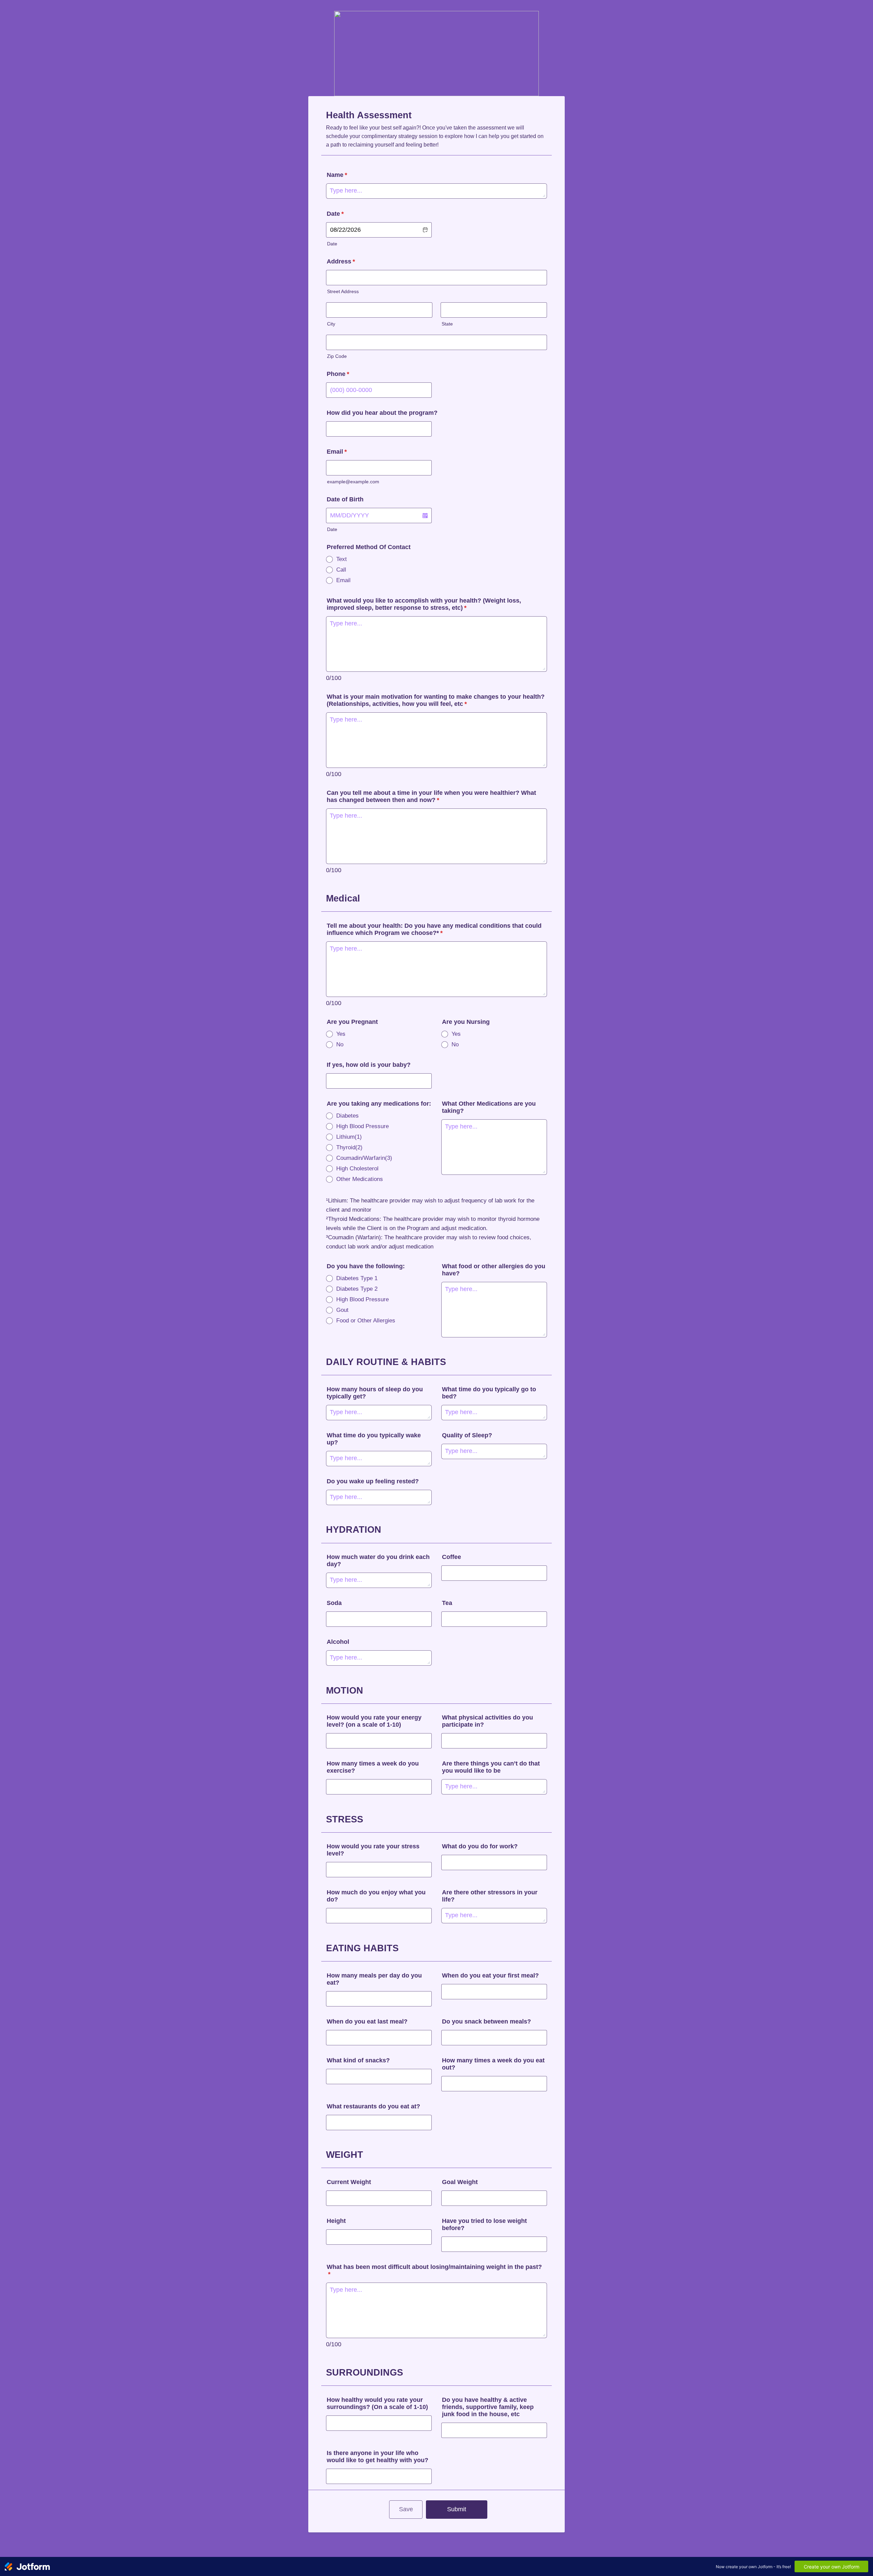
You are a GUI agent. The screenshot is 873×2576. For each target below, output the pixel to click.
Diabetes (347, 1116)
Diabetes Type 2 (357, 1289)
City (331, 324)
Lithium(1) (349, 1137)
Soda (334, 1603)
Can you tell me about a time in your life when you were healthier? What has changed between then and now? (431, 796)
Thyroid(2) (349, 1147)
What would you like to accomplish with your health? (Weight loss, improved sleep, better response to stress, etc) (424, 604)
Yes (341, 1034)
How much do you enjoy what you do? (376, 1896)
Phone (338, 374)
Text (342, 559)
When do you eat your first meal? (490, 1975)
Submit (457, 2509)
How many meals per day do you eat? (374, 1979)
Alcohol (338, 1642)
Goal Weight (460, 2182)
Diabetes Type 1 (357, 1278)
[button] (425, 230)
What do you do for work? (480, 1846)
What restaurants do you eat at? (373, 2106)
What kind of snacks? (358, 2060)
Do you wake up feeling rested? (373, 1481)
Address (341, 261)
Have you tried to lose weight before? (484, 2224)
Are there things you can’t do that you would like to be (491, 1767)
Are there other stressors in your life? (490, 1896)
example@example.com (353, 482)
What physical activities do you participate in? (487, 1721)
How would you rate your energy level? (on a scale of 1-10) (374, 1721)
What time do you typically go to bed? (489, 1393)
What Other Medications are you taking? (489, 1107)
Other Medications (360, 1179)
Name (337, 175)
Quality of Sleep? (467, 1435)
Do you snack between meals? (486, 2021)
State (447, 324)
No (340, 1044)
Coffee (452, 1557)
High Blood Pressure (362, 1126)
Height (336, 2221)
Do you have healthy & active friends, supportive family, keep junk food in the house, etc (488, 2407)
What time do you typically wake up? (374, 1439)
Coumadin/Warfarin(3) (364, 1158)
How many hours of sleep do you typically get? (375, 1393)
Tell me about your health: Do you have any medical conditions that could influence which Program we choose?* (434, 929)
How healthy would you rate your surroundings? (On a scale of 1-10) (377, 2403)
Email (337, 452)
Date (332, 244)
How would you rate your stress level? (373, 1850)
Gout (342, 1310)
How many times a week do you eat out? (493, 2064)
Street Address (343, 292)
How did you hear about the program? (382, 413)
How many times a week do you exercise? (373, 1767)
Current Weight (349, 2182)
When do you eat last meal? (367, 2021)
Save (406, 2509)
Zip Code (337, 356)
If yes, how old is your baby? (369, 1065)
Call (341, 570)
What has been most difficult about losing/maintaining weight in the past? (434, 2270)
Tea (447, 1603)
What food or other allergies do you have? (494, 1270)
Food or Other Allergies (366, 1321)
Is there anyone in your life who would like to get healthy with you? (378, 2457)
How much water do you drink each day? (378, 1560)
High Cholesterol (357, 1169)
